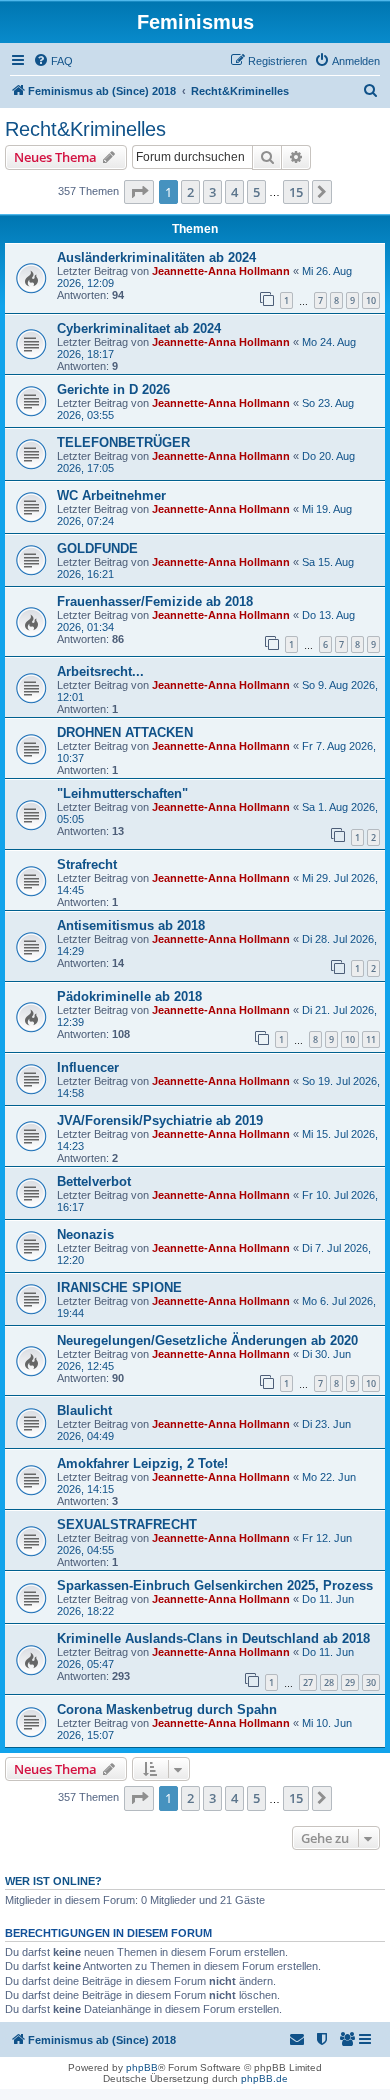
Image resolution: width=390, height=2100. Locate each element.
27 (308, 1682)
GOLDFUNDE (97, 548)
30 (371, 1682)
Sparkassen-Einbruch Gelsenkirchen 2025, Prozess (215, 1585)
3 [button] (212, 192)
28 (329, 1682)
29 (350, 1682)
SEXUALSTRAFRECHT (127, 1524)
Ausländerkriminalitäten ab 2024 (156, 257)
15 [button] (296, 192)
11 (371, 1039)
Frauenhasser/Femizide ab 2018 (155, 601)
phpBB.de (264, 2078)
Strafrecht (87, 864)
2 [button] (190, 192)
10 (371, 300)
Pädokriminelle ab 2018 (129, 996)
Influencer (88, 1067)
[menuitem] (53, 61)
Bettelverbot (94, 1181)
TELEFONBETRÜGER (123, 442)
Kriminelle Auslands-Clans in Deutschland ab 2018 (213, 1638)
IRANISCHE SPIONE (119, 1287)
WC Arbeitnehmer (111, 495)
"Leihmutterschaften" (122, 793)
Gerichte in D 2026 (113, 389)
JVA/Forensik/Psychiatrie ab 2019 (160, 1120)
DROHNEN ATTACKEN (125, 732)
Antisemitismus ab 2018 (131, 925)
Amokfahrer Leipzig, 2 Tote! (142, 1463)
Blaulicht (84, 1410)
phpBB (142, 2067)
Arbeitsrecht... (100, 671)
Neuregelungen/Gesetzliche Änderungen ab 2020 (207, 1340)
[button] (139, 192)
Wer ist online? (53, 1881)
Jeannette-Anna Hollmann (221, 271)
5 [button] (256, 192)
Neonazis (85, 1234)
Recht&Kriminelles (85, 129)
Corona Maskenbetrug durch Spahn (167, 1709)
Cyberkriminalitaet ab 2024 (139, 328)
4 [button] (234, 192)
